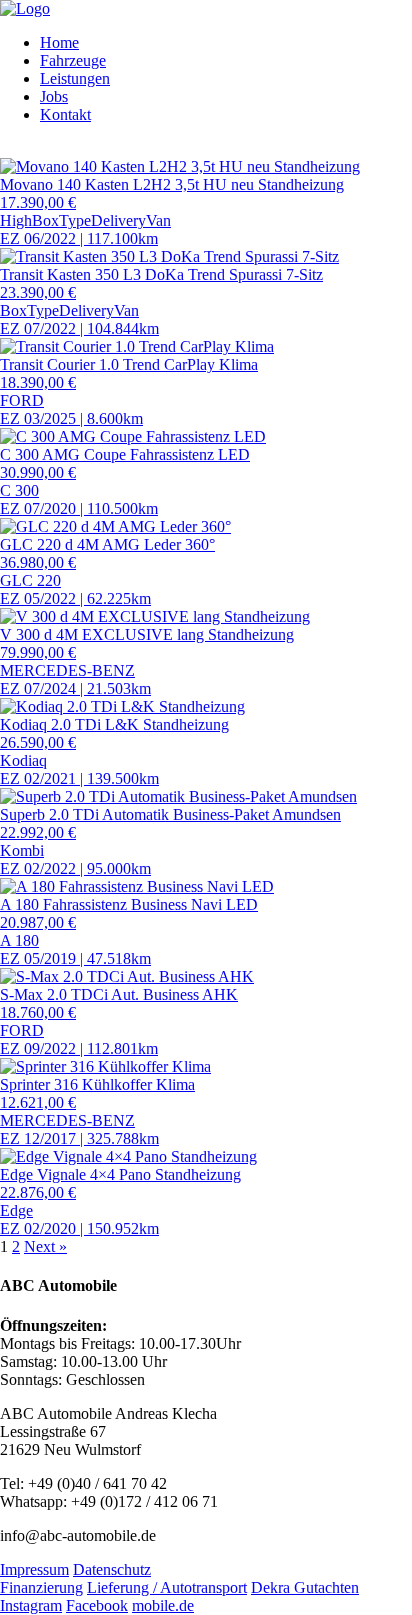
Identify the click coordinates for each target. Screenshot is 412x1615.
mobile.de (163, 1605)
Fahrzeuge (73, 60)
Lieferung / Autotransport (167, 1587)
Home (59, 42)
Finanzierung (41, 1587)
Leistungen (75, 78)
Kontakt (65, 114)
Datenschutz (112, 1569)
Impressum (34, 1569)
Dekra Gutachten (305, 1587)
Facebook (97, 1605)
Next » (45, 1246)
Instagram (31, 1605)
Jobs (54, 96)
